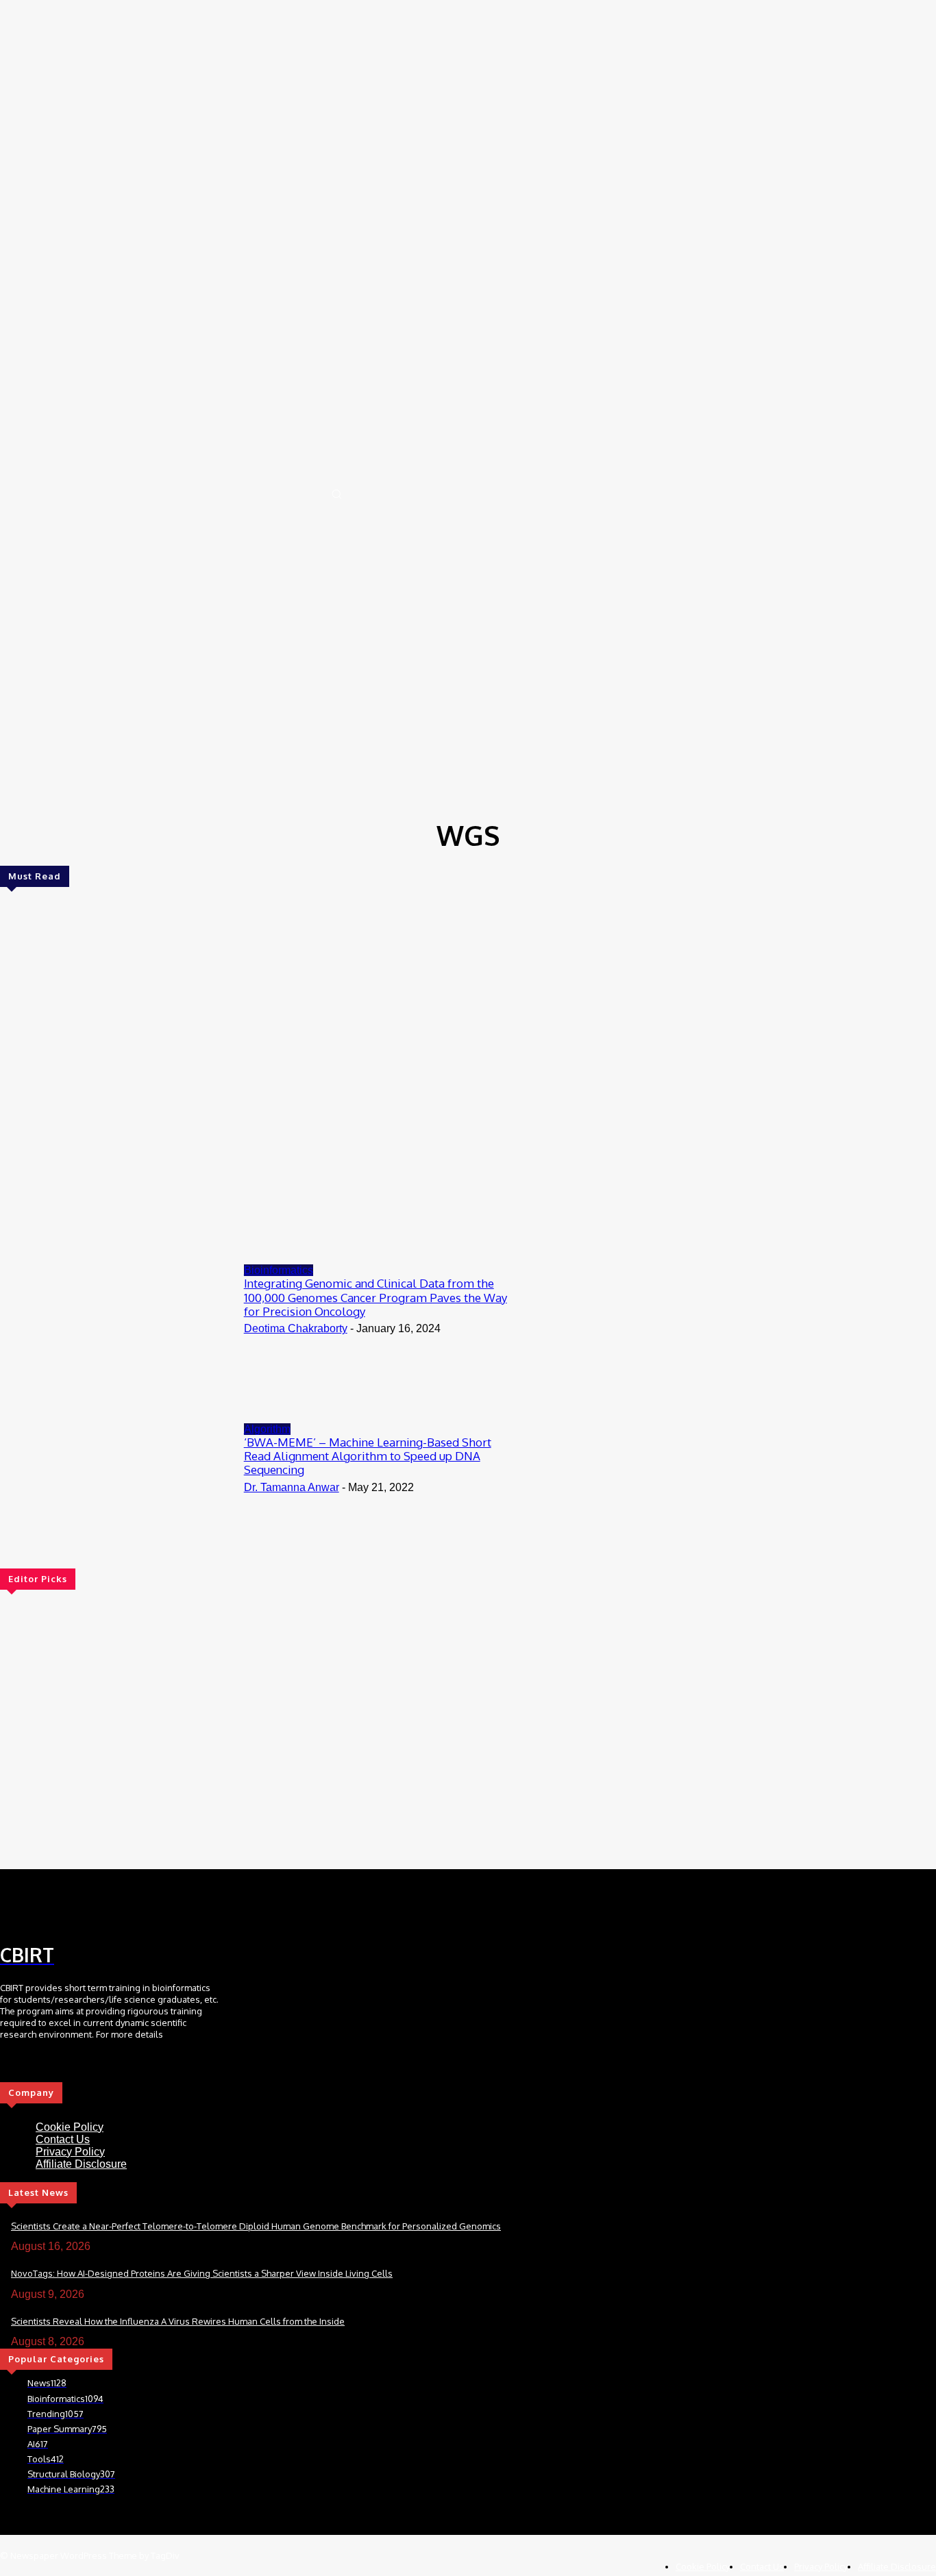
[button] (336, 494)
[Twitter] (58, 1908)
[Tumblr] (151, 1908)
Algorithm (267, 1429)
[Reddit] (128, 1908)
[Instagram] (82, 1908)
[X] (67, 2072)
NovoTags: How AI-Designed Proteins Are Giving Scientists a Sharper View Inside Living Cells (202, 2273)
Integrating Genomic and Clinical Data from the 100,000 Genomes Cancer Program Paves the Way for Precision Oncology (375, 1297)
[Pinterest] (105, 1908)
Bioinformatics (279, 1270)
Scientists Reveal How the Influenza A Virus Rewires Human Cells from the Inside (178, 2321)
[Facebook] (12, 1908)
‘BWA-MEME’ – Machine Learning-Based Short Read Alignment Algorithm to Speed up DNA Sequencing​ (368, 1456)
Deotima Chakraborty (296, 1328)
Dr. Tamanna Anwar (292, 1487)
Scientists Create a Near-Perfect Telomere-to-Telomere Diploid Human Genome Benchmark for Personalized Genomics (256, 2226)
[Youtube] (86, 2072)
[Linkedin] (35, 1908)
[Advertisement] (468, 710)
